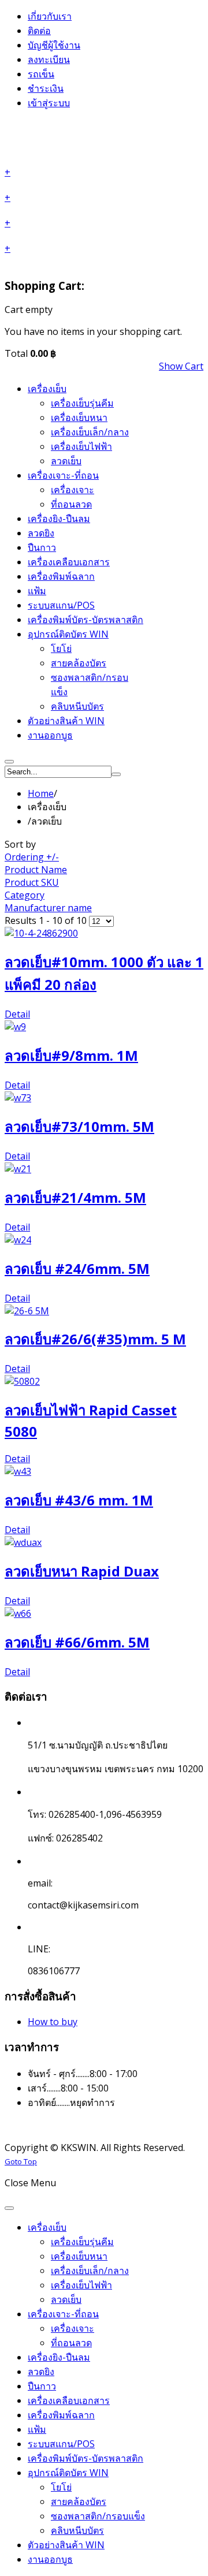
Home (41, 793)
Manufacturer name (48, 908)
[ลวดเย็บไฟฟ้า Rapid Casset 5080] (104, 1381)
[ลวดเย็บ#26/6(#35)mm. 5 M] (104, 1311)
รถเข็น (41, 74)
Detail (17, 1014)
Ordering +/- (32, 857)
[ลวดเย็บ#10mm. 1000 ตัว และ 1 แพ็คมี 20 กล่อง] (104, 933)
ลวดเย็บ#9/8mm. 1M (71, 1055)
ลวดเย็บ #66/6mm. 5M (77, 1642)
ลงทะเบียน (49, 59)
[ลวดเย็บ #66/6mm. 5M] (104, 1613)
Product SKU (32, 882)
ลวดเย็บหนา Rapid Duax (82, 1571)
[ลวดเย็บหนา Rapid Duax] (104, 1542)
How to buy (53, 2022)
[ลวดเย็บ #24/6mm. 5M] (104, 1240)
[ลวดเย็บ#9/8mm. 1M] (104, 1027)
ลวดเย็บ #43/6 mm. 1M (79, 1500)
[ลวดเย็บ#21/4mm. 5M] (104, 1169)
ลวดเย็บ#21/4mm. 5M (75, 1197)
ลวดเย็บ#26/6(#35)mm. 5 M (95, 1339)
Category (25, 895)
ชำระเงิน (46, 88)
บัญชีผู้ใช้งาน (54, 45)
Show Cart (181, 366)
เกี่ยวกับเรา (50, 16)
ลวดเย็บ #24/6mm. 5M (77, 1268)
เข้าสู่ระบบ (49, 103)
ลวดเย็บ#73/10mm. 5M (79, 1126)
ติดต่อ (39, 31)
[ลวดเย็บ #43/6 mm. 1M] (104, 1471)
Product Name (36, 870)
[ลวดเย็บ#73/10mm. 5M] (104, 1098)
